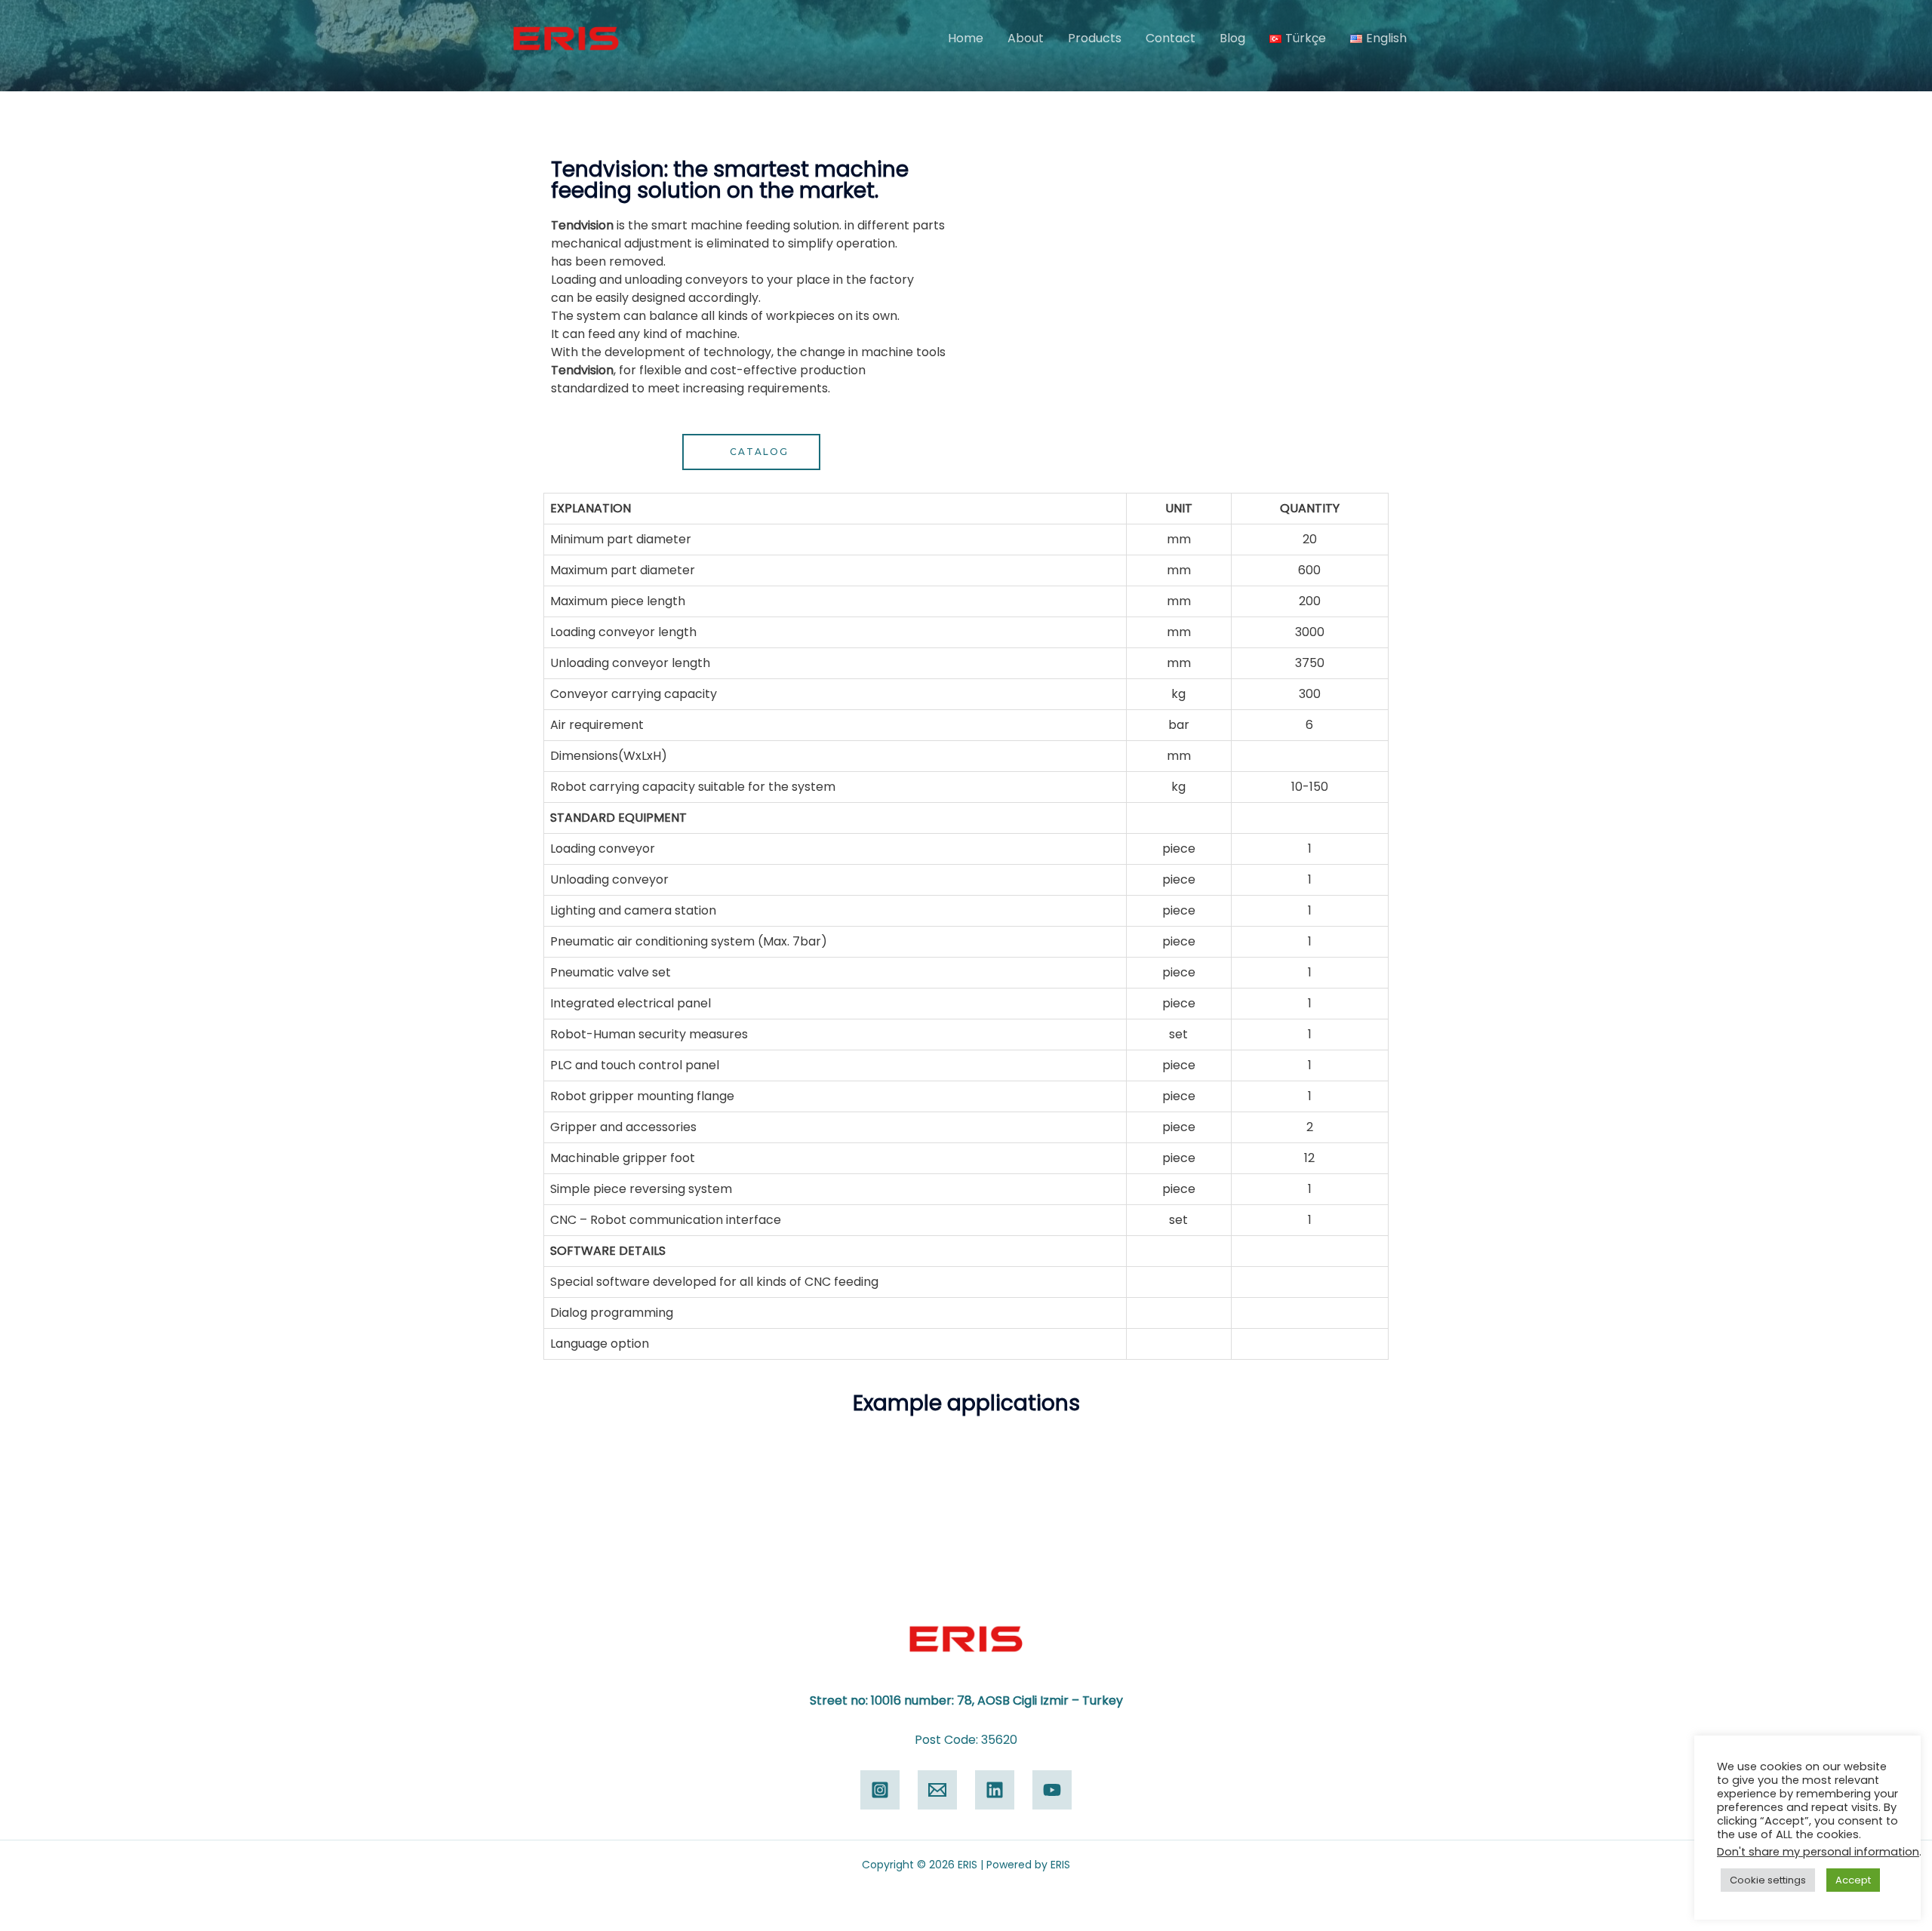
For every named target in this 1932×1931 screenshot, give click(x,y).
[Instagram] (880, 1790)
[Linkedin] (995, 1790)
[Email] (937, 1790)
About (1026, 38)
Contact (1171, 38)
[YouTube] (1052, 1790)
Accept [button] (1853, 1880)
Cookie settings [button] (1768, 1880)
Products (1095, 38)
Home (966, 38)
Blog (1232, 38)
